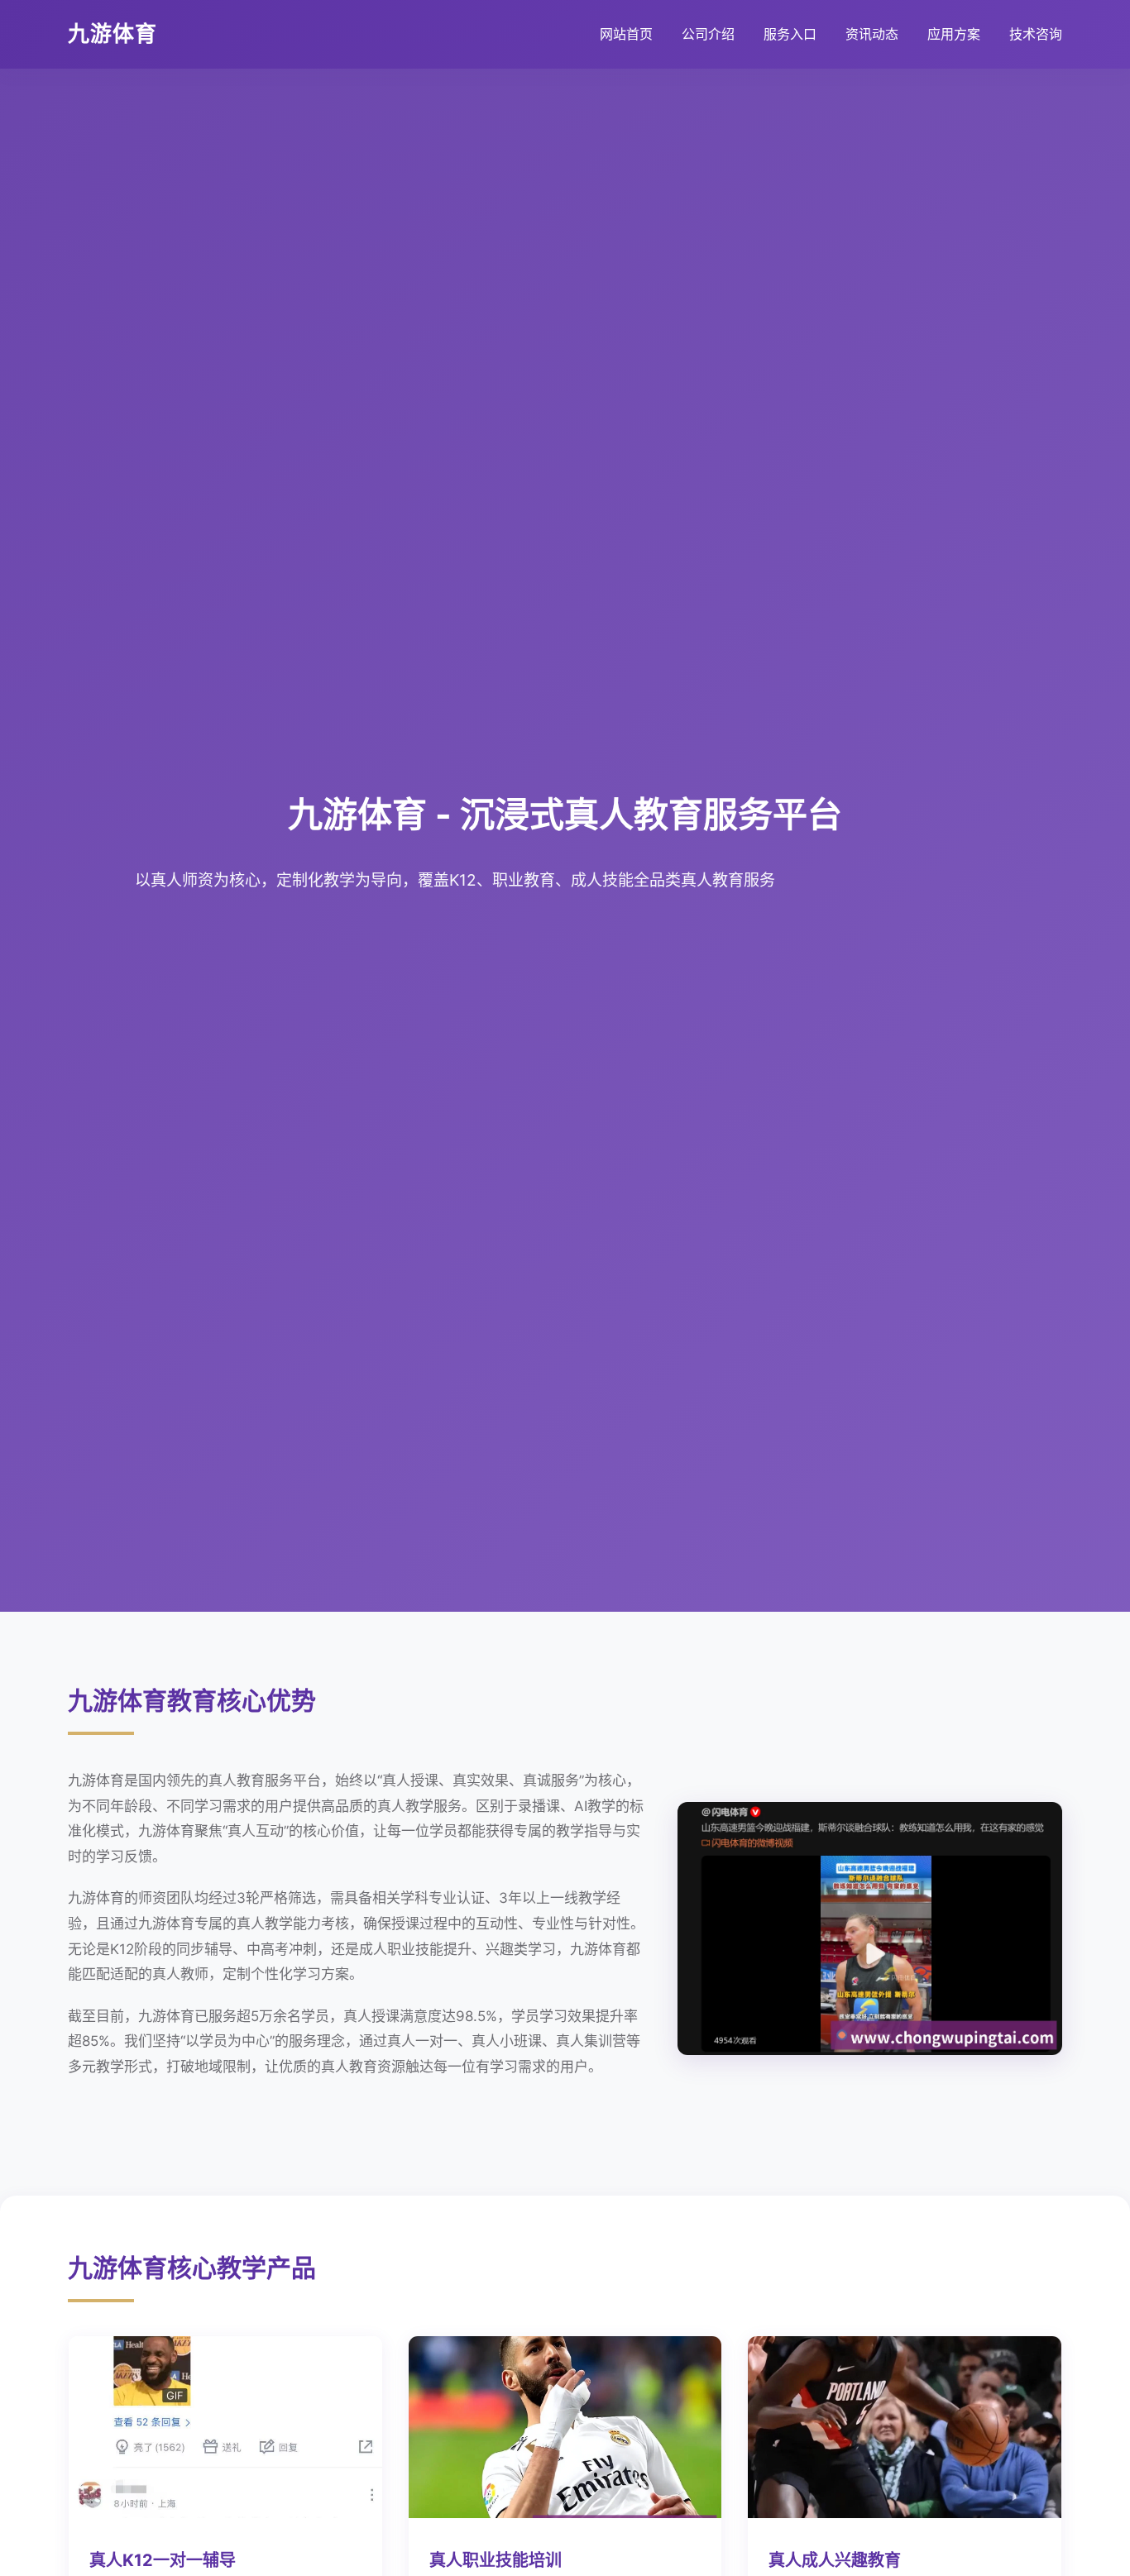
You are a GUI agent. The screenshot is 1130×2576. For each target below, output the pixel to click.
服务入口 (790, 34)
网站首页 (626, 34)
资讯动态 (872, 34)
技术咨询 (1036, 34)
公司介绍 (708, 34)
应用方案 (954, 34)
